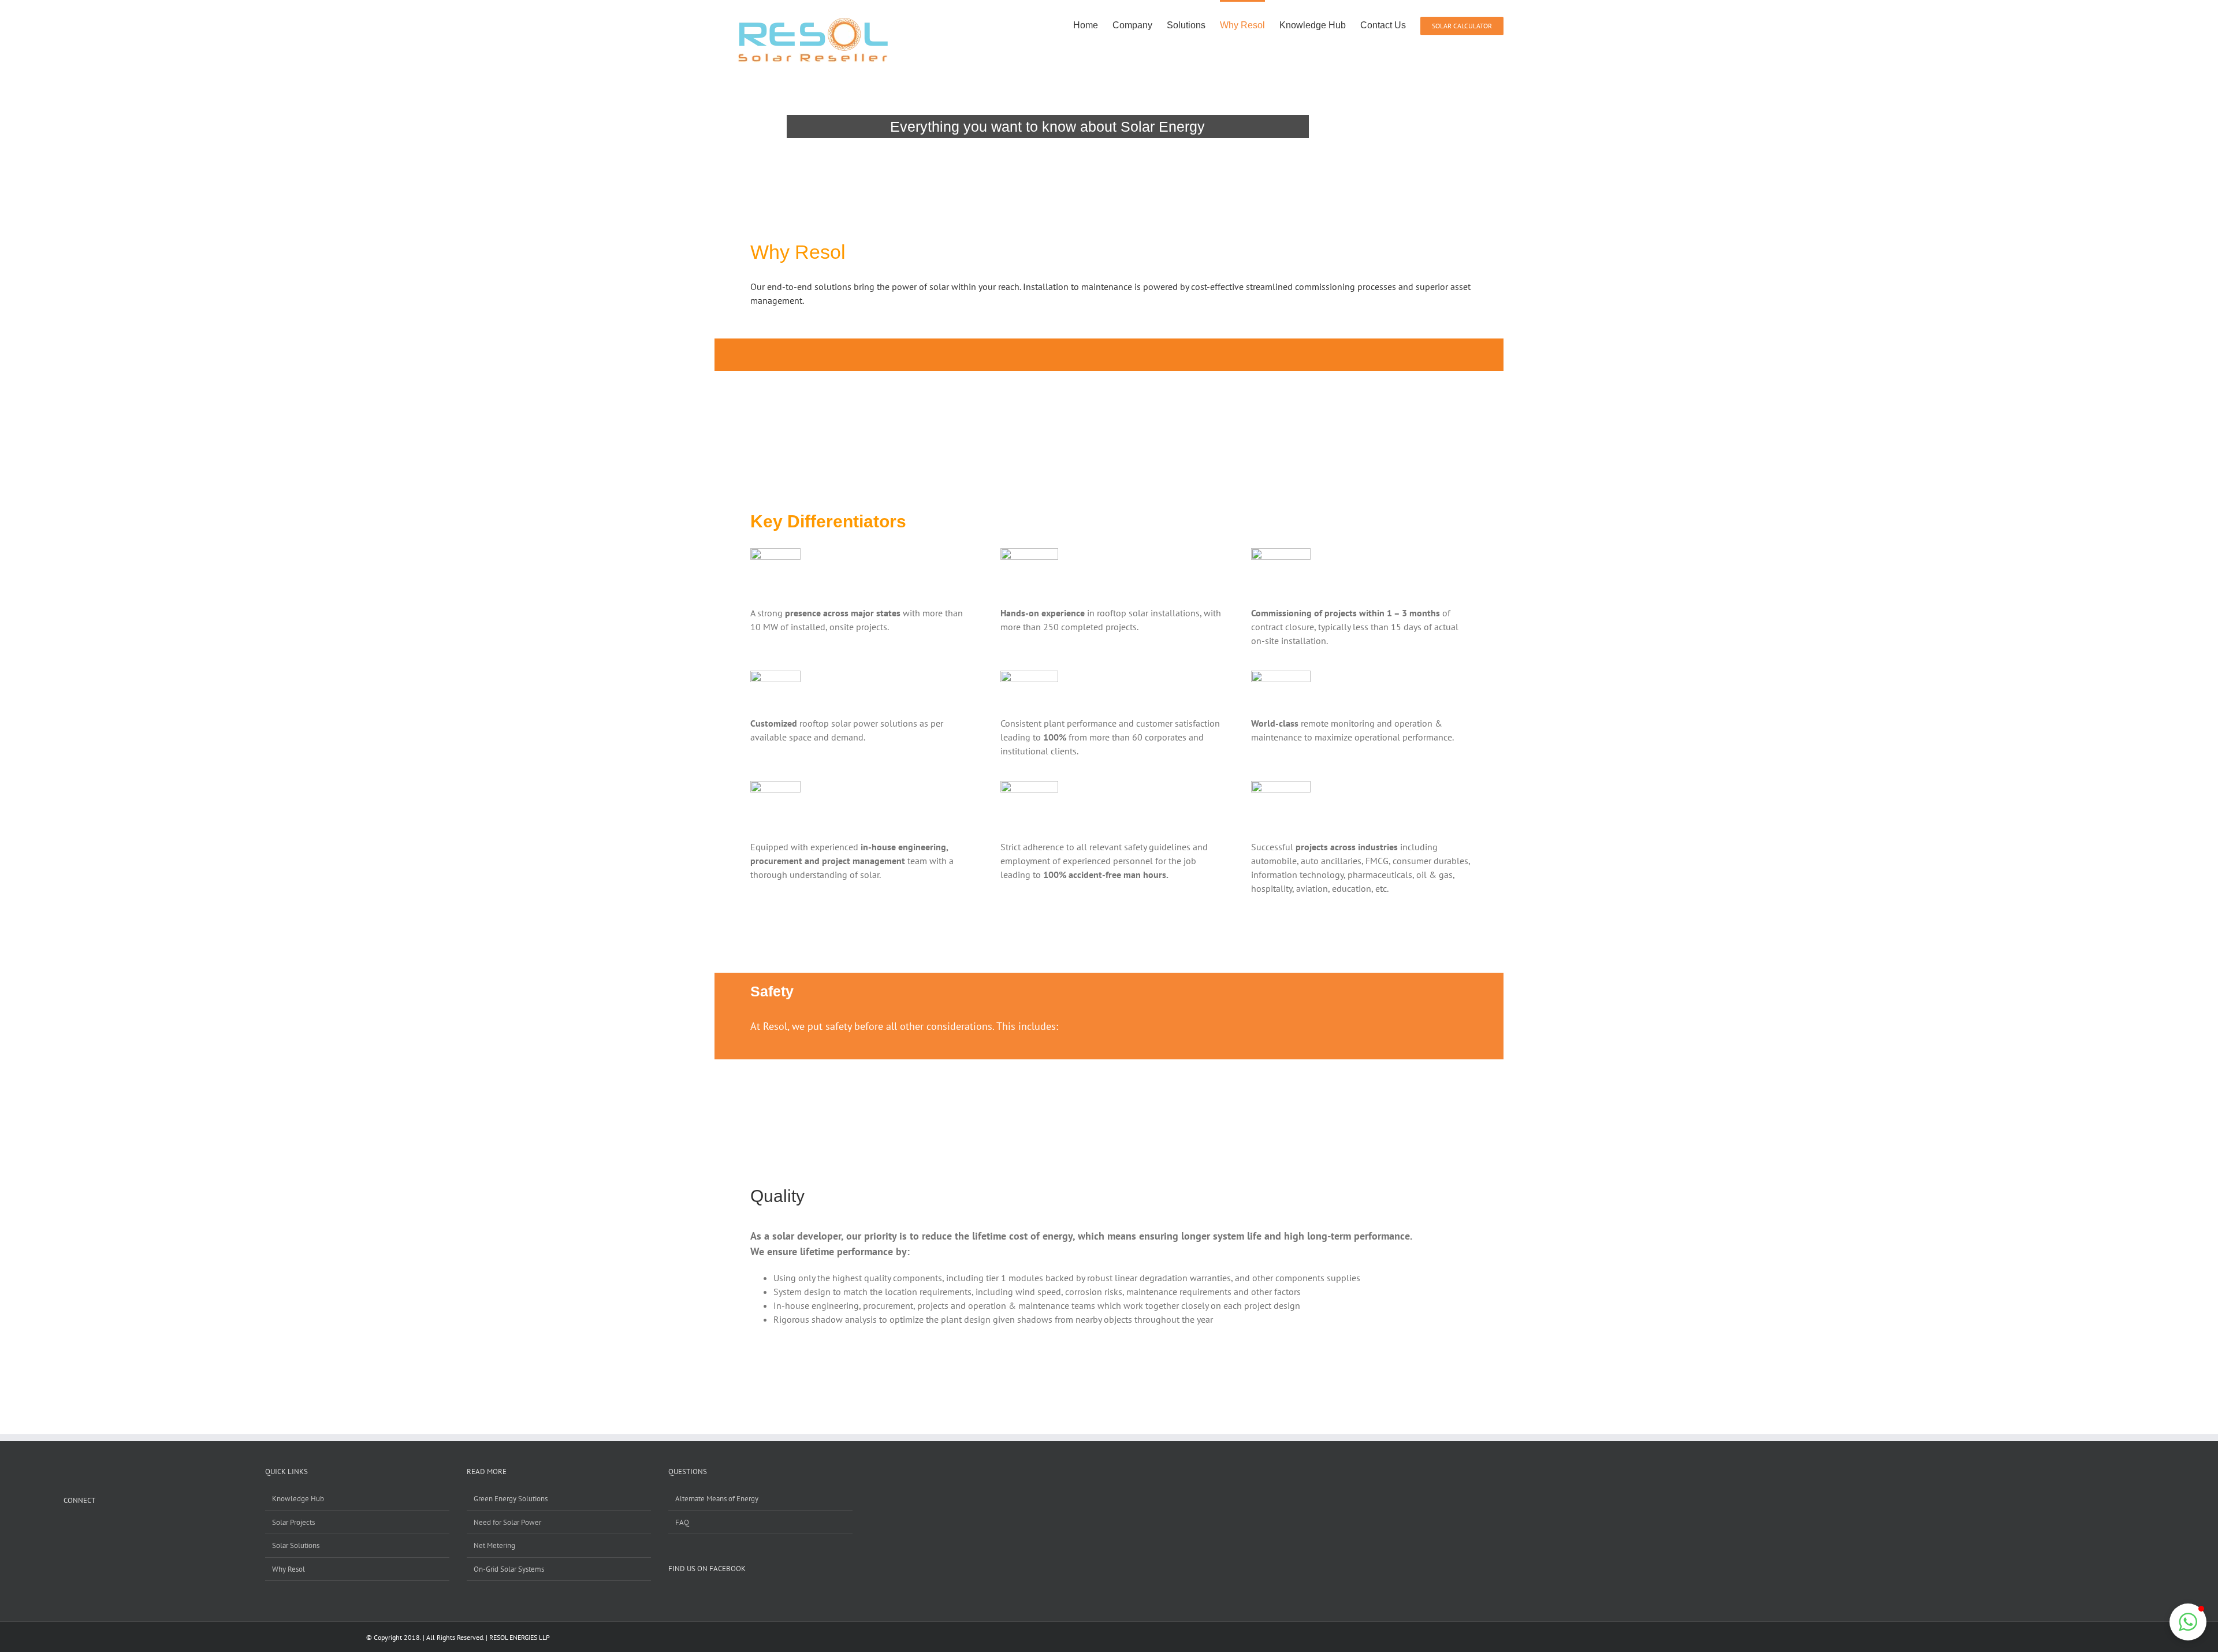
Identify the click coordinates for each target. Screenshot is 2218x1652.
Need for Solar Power (507, 1522)
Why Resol (289, 1569)
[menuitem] (1093, 24)
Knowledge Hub (298, 1499)
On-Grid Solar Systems (509, 1569)
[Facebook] (67, 1527)
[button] (2188, 1622)
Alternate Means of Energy (717, 1499)
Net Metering (494, 1545)
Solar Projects (293, 1522)
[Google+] (97, 1527)
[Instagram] (82, 1527)
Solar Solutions (296, 1545)
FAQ (682, 1522)
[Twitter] (112, 1527)
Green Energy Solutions (511, 1499)
